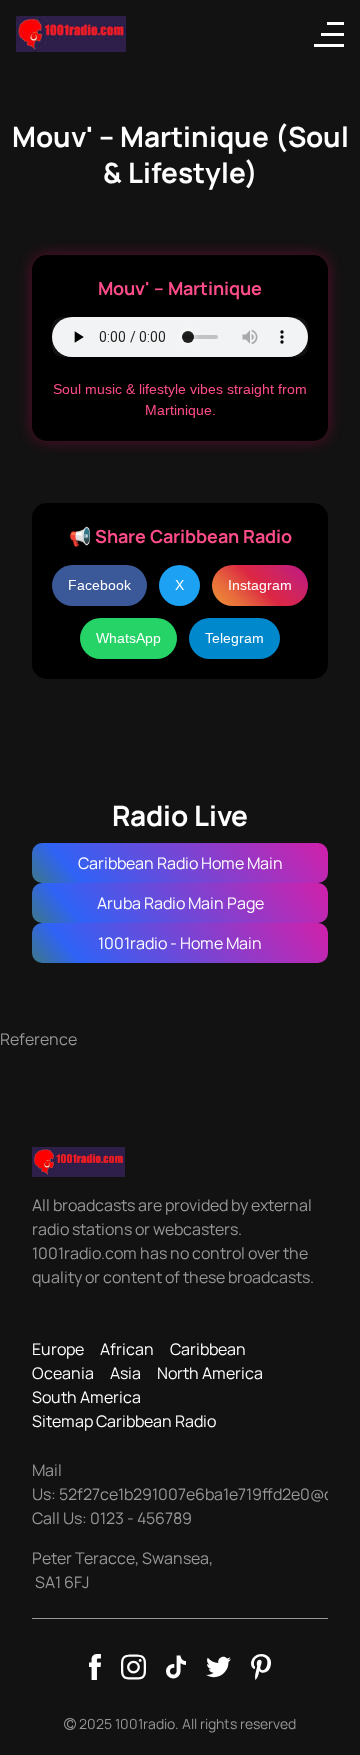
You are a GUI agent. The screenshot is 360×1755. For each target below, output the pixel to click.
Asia (125, 1373)
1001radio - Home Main (180, 943)
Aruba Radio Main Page (180, 903)
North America (210, 1373)
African (127, 1349)
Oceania (63, 1373)
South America (86, 1397)
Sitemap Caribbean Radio (124, 1421)
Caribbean (208, 1349)
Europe (58, 1349)
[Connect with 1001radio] (95, 1667)
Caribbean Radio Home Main (180, 863)
